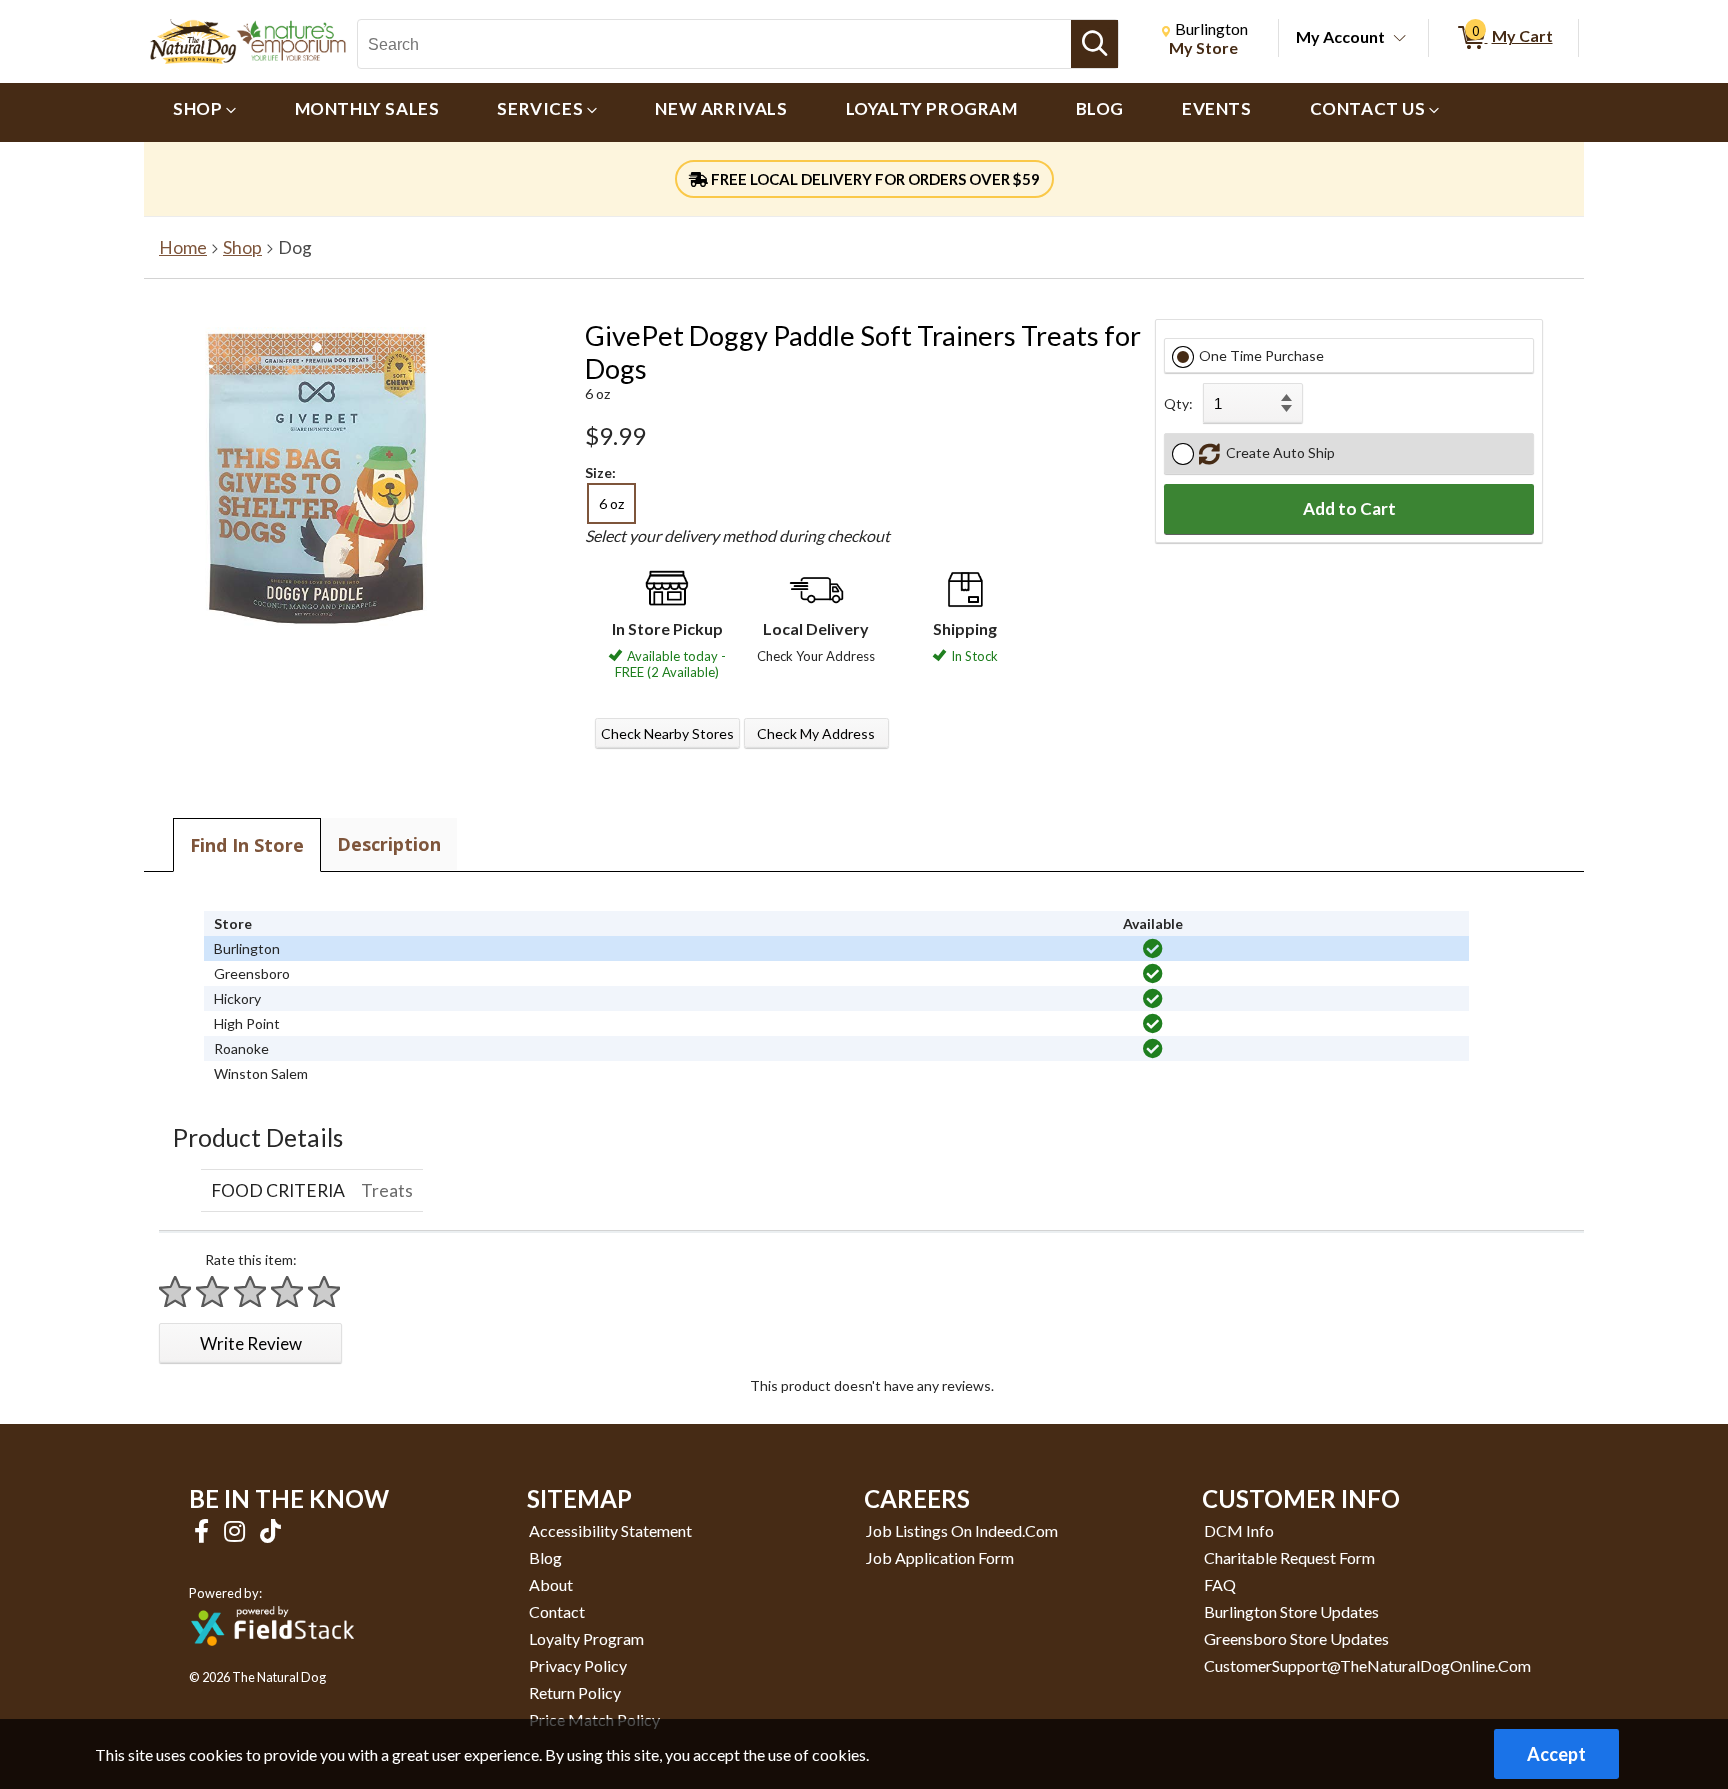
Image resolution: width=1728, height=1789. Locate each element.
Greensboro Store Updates (1296, 1638)
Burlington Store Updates (1291, 1611)
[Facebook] (204, 1530)
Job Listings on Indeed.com (962, 1530)
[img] (1153, 949)
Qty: (1178, 403)
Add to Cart (1349, 508)
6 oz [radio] (611, 503)
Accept (1556, 1754)
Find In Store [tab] (247, 845)
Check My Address (816, 733)
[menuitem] (205, 112)
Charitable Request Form (1289, 1557)
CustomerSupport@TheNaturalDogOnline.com (1367, 1665)
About (551, 1584)
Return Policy (575, 1692)
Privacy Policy (578, 1665)
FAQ (1220, 1584)
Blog (545, 1557)
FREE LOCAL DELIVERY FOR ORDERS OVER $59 (874, 179)
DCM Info (1239, 1530)
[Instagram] (237, 1530)
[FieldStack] (272, 1659)
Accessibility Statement (610, 1530)
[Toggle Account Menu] (1400, 39)
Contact (557, 1611)
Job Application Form (940, 1557)
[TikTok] (270, 1530)
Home (183, 247)
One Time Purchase (1261, 355)
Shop (242, 247)
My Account (1340, 36)
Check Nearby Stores (667, 733)
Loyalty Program (586, 1638)
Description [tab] (389, 844)
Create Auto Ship (1277, 452)
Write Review (251, 1343)
